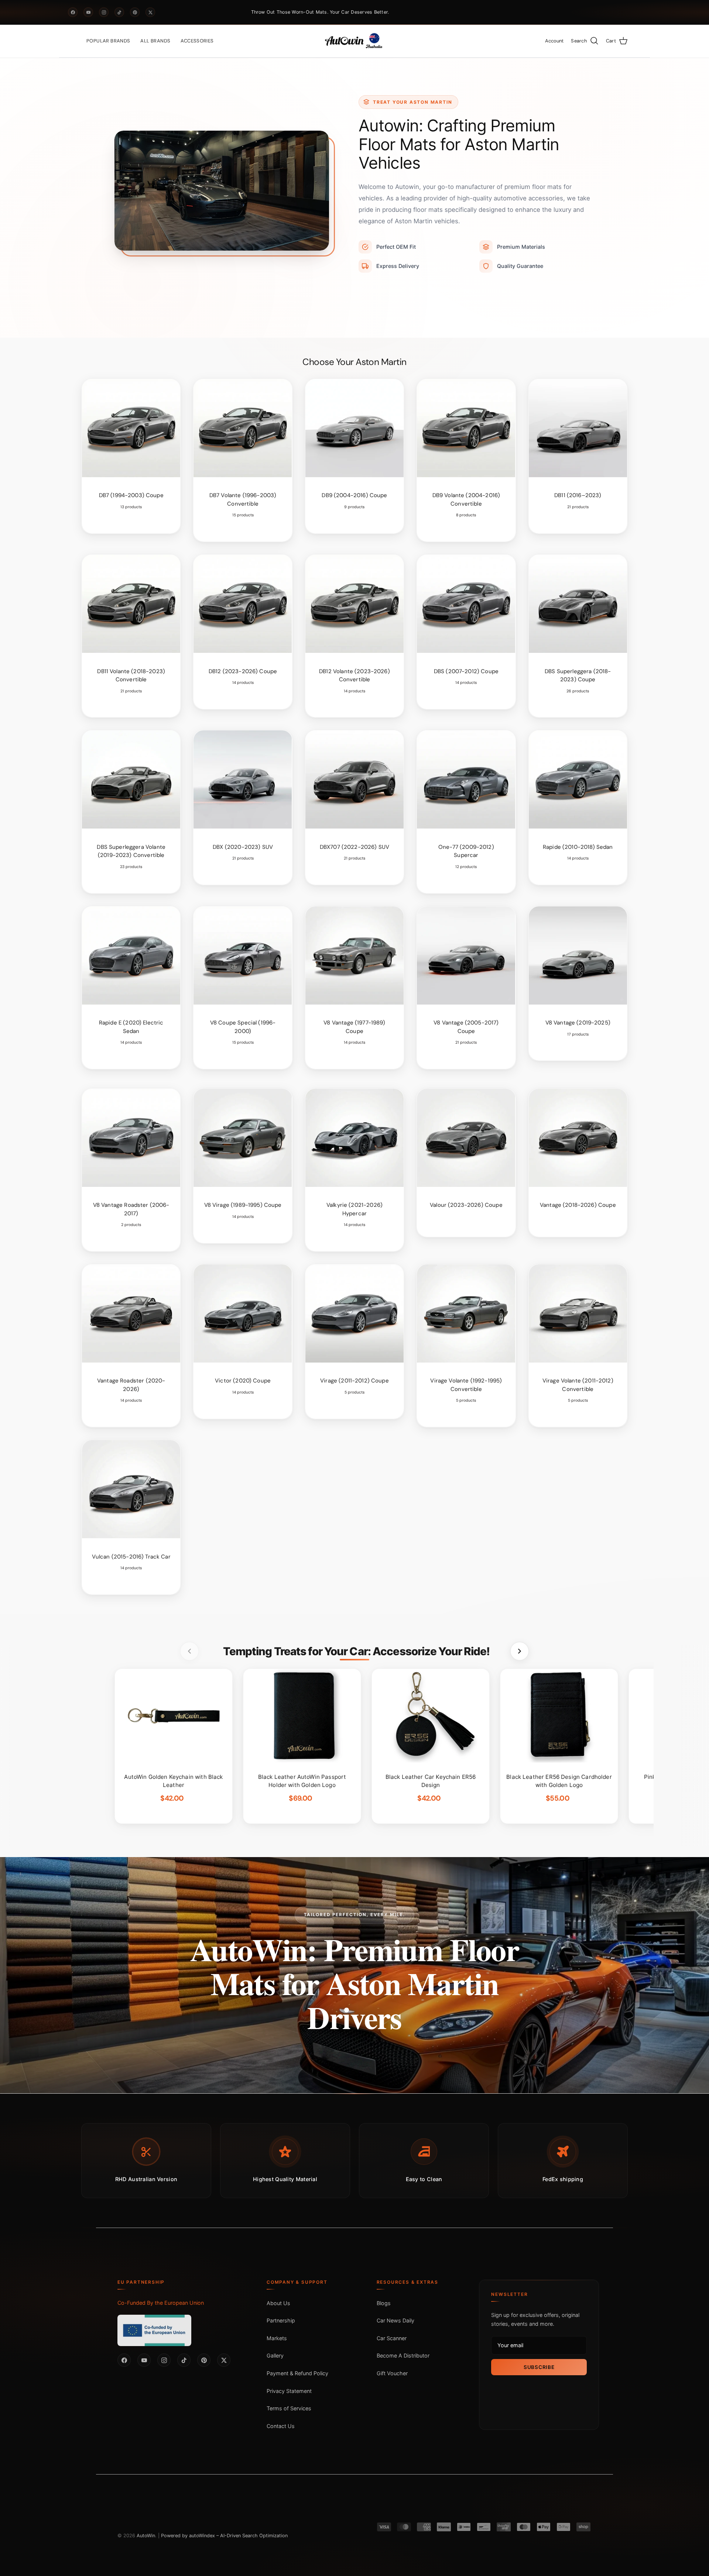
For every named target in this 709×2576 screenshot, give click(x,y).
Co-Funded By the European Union (161, 2303)
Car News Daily (395, 2320)
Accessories (197, 41)
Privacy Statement (289, 2391)
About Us (278, 2303)
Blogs (384, 2303)
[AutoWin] (354, 41)
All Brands (155, 41)
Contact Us (281, 2426)
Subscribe (539, 2367)
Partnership (281, 2320)
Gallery (275, 2355)
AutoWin (146, 2536)
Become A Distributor (403, 2355)
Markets (277, 2338)
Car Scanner (392, 2338)
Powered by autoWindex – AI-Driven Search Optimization (224, 2536)
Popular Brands (108, 41)
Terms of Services (289, 2408)
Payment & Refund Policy (297, 2373)
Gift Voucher (392, 2373)
